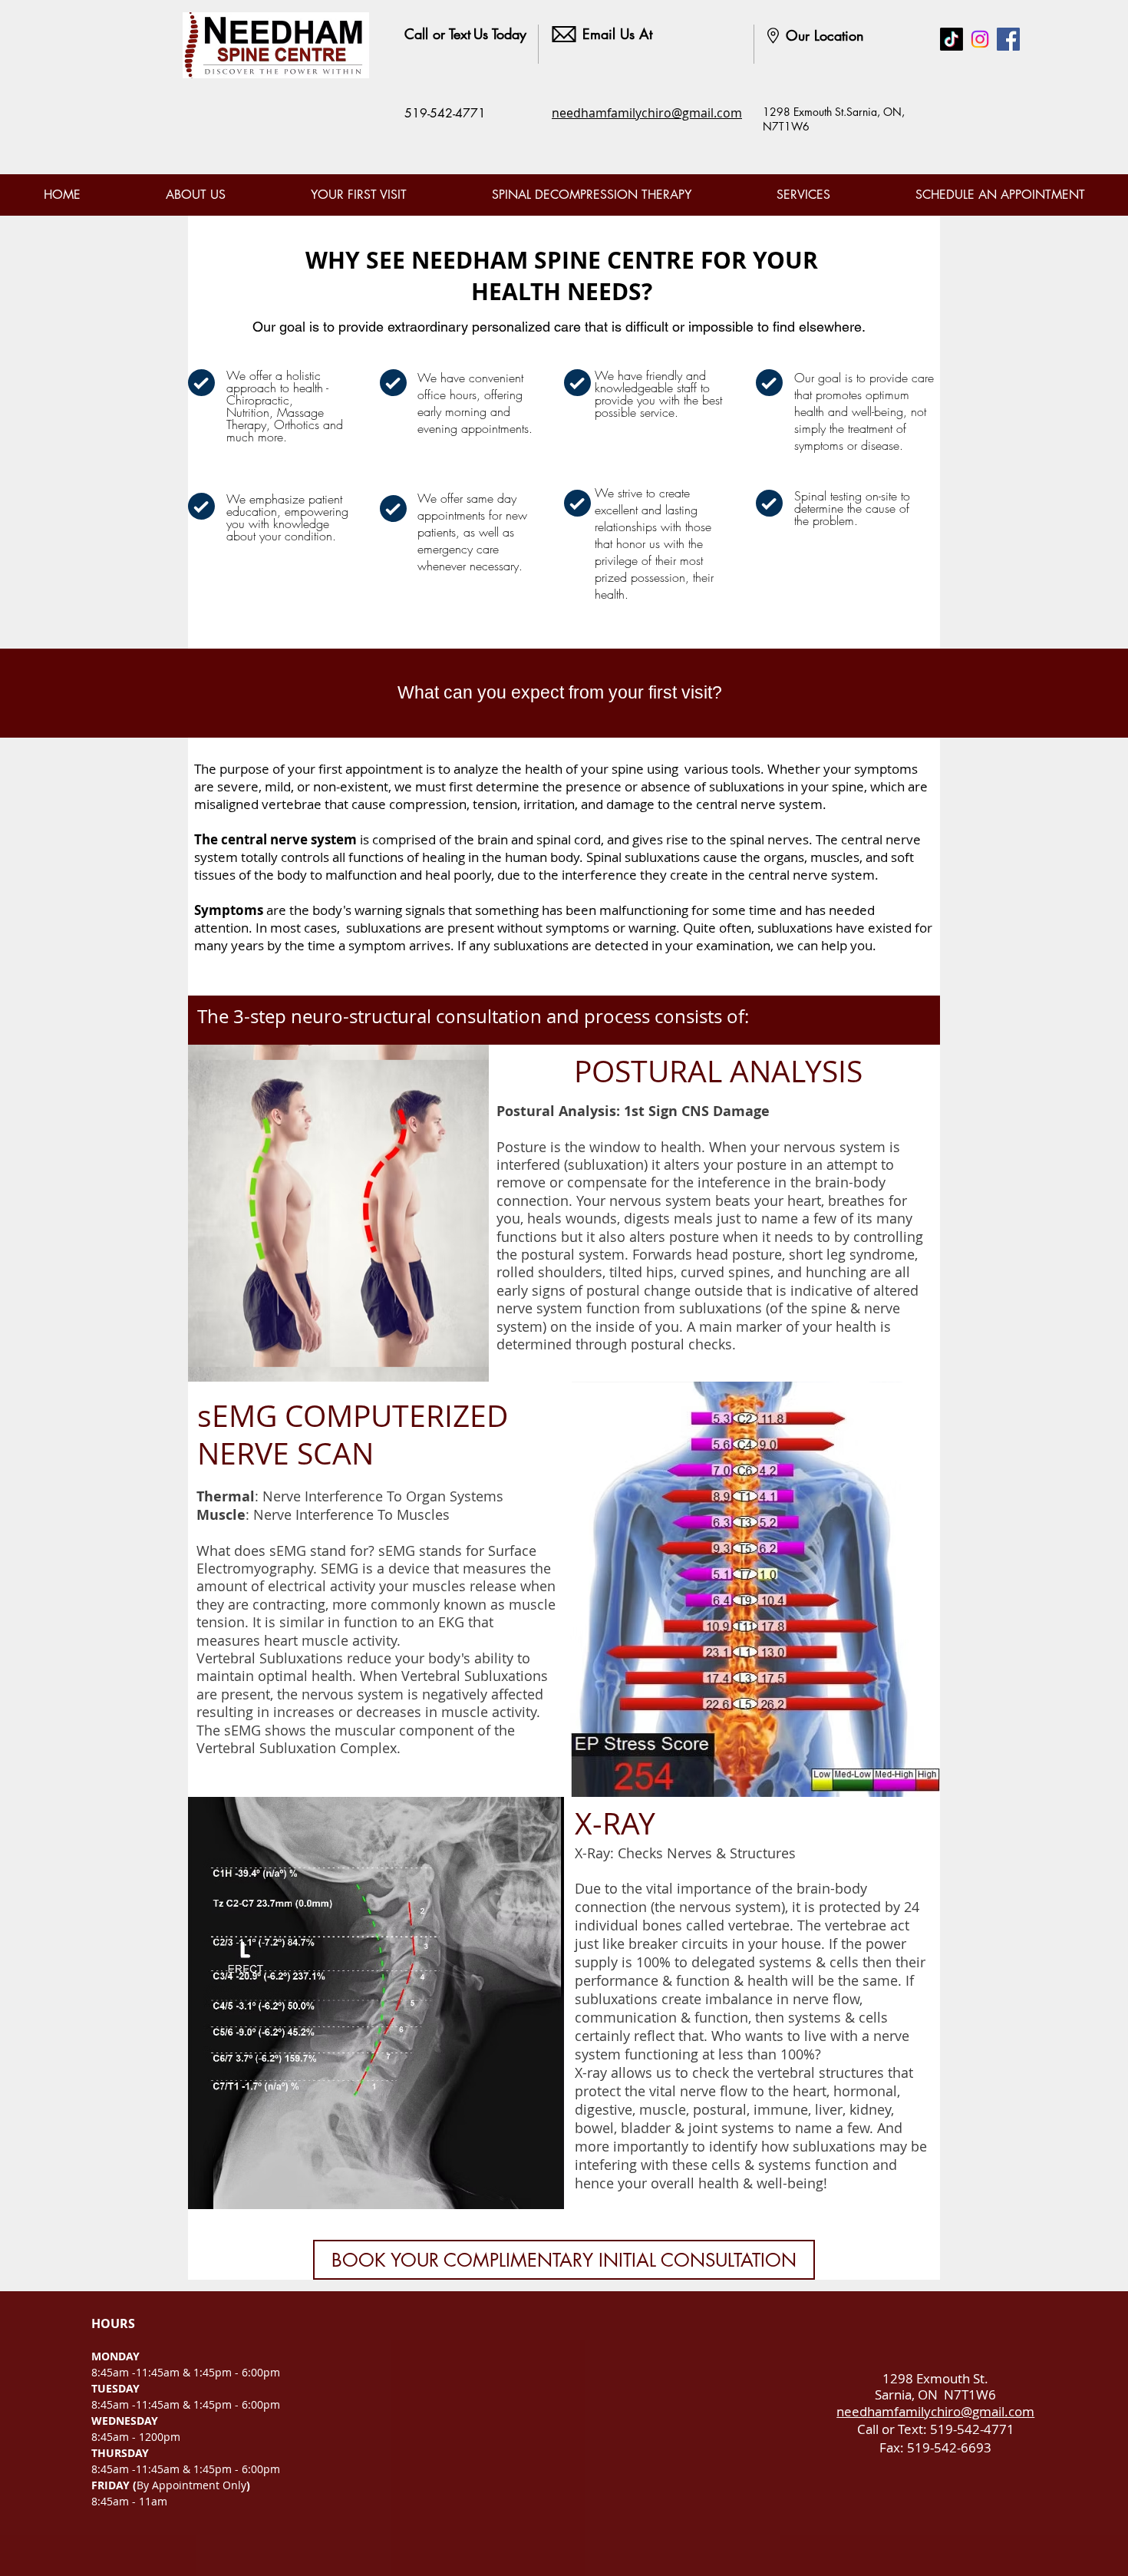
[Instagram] (980, 39)
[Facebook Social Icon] (1008, 39)
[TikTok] (952, 39)
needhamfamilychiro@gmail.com (647, 113)
